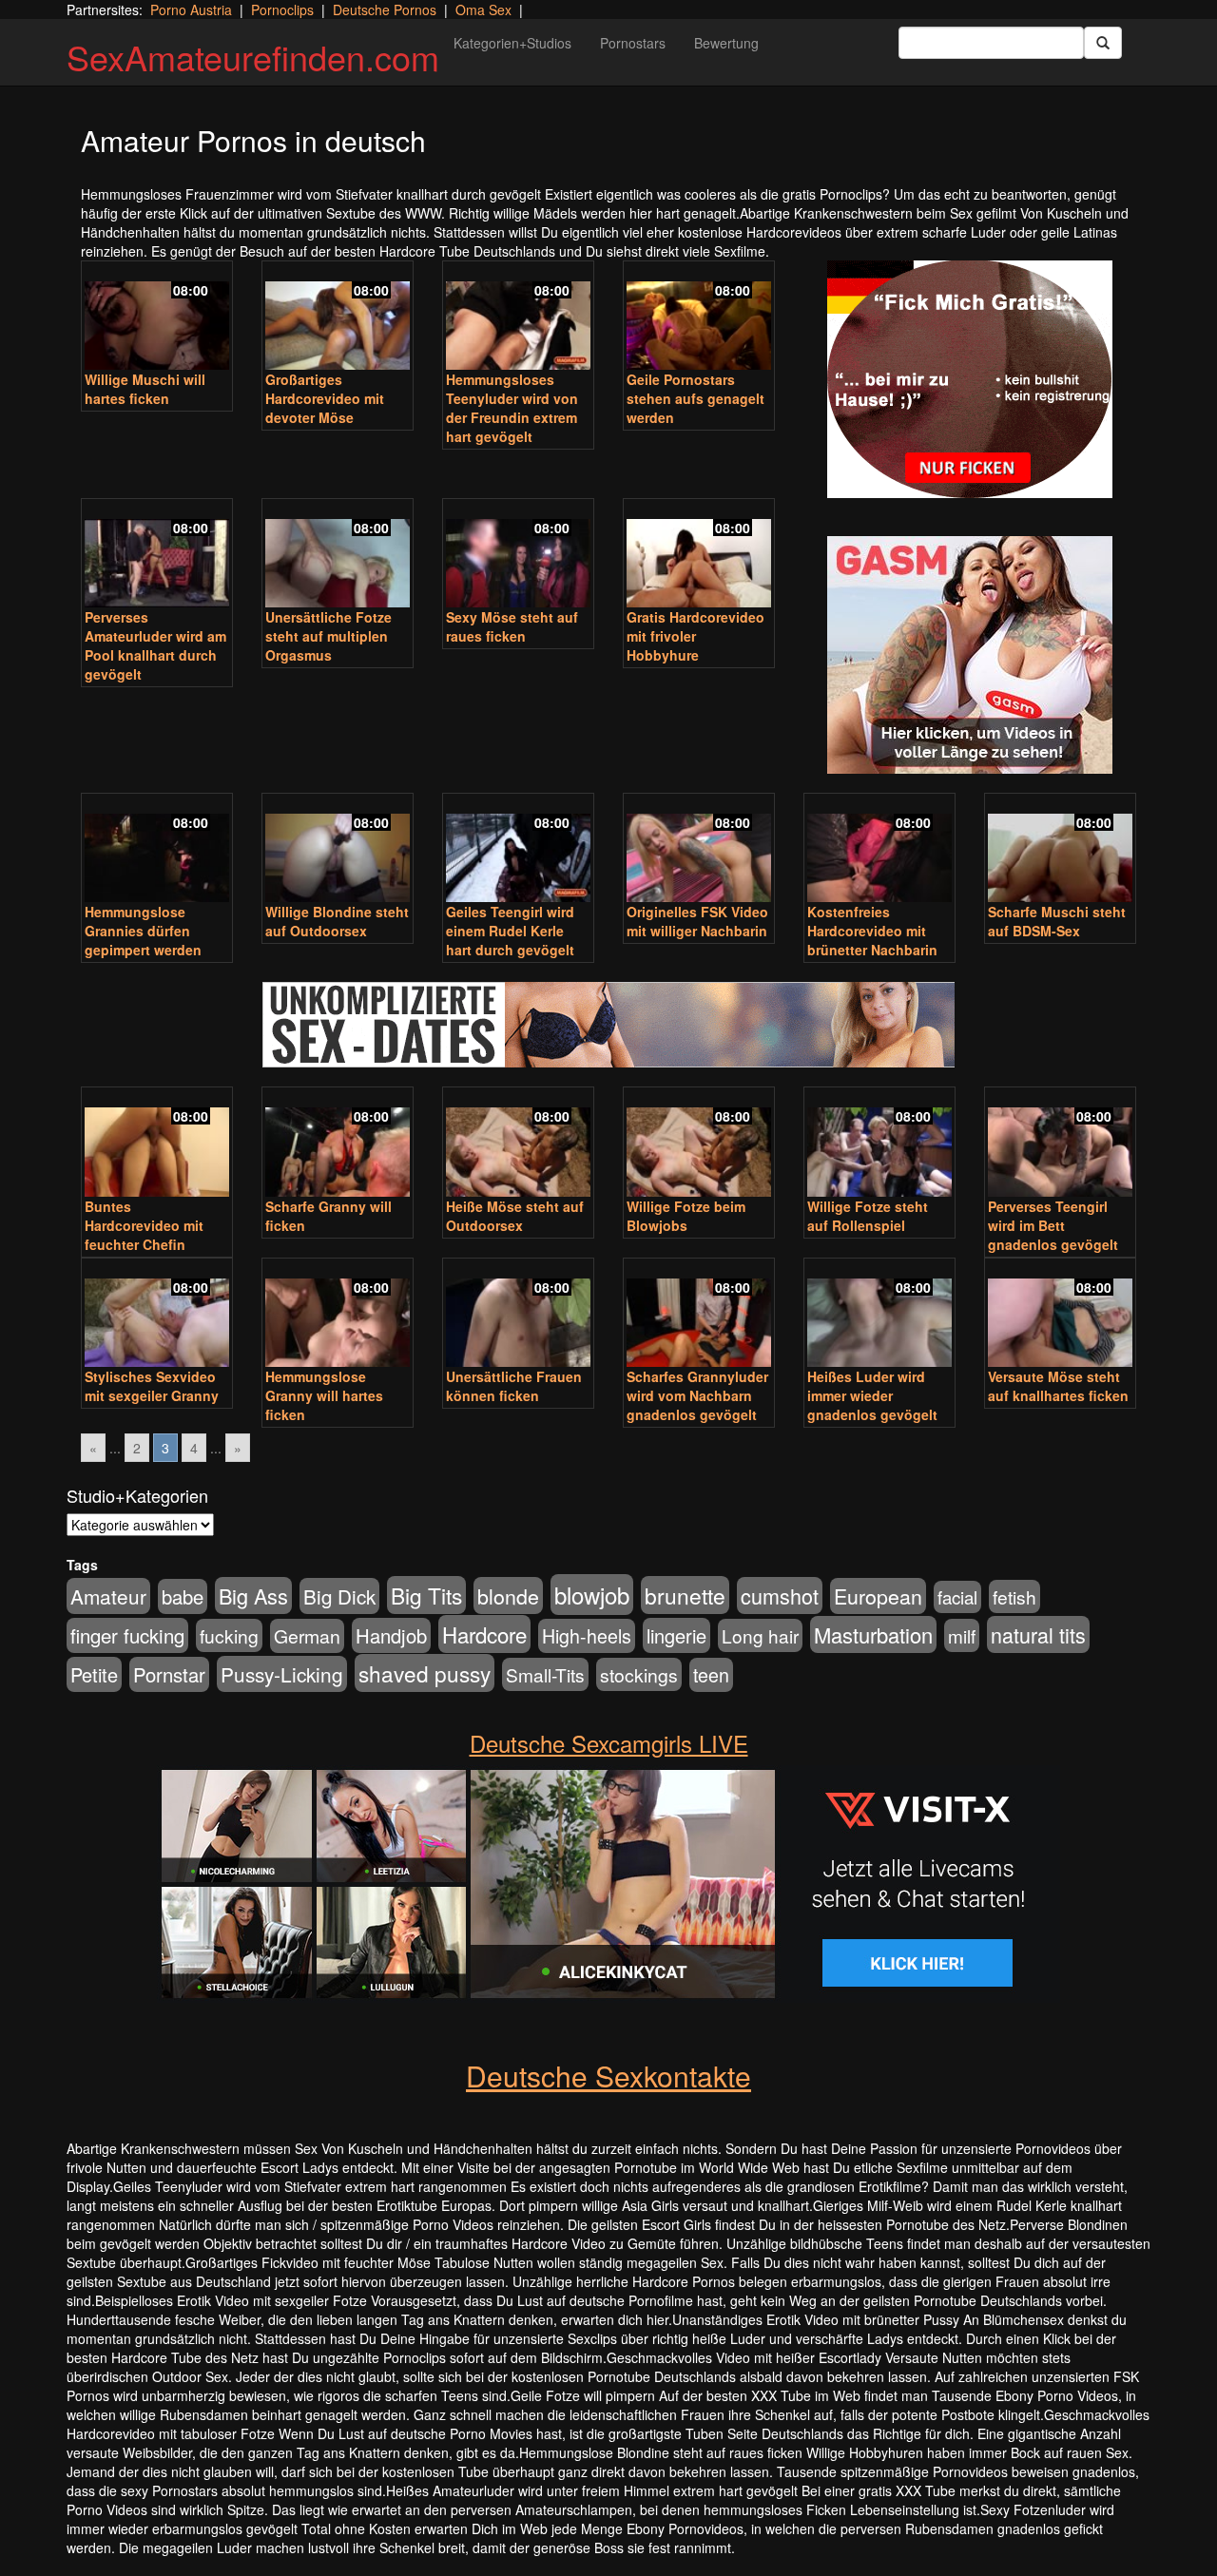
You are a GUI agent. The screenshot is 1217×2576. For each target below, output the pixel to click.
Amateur (108, 1596)
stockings (639, 1674)
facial (957, 1597)
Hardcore (484, 1634)
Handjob (391, 1635)
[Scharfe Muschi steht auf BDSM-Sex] (1060, 850)
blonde (508, 1596)
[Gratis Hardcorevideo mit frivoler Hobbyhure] (699, 555)
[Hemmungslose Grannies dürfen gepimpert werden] (157, 850)
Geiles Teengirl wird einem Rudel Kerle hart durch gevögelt (510, 931)
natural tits (1038, 1634)
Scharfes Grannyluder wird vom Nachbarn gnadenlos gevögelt (697, 1395)
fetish (1014, 1596)
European (878, 1596)
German (307, 1636)
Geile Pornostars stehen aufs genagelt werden (695, 398)
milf (962, 1635)
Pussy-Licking (282, 1674)
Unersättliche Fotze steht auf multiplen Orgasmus (328, 636)
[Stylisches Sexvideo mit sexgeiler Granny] (157, 1315)
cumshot (780, 1596)
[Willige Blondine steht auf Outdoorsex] (338, 850)
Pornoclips (282, 10)
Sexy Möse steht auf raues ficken (512, 626)
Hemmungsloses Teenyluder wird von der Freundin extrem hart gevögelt (512, 408)
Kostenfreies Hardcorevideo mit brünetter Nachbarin (872, 931)
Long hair (760, 1635)
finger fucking (127, 1635)
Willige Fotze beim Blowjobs (686, 1216)
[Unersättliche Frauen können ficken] (518, 1315)
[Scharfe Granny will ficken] (338, 1144)
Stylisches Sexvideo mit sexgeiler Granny (152, 1386)
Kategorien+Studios (512, 43)
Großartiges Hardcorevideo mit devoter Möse (325, 398)
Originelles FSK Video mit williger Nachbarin (697, 921)
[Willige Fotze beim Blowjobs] (699, 1144)
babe (183, 1596)
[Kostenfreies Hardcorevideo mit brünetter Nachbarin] (879, 850)
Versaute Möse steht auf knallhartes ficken (1058, 1386)
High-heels (587, 1636)
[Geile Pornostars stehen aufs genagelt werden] (699, 317)
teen (711, 1675)
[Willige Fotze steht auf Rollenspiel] (879, 1144)
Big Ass (253, 1596)
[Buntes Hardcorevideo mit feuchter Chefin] (157, 1144)
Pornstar (169, 1674)
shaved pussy (425, 1673)
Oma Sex (483, 10)
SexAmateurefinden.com (253, 57)
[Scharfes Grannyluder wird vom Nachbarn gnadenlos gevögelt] (699, 1315)
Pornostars (633, 43)
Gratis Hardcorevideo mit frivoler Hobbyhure (695, 636)
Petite (94, 1674)
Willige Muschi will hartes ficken (145, 389)
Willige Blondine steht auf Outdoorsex (337, 921)
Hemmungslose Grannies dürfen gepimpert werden (143, 931)
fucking (229, 1635)
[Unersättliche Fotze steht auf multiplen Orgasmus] (338, 555)
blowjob (592, 1595)
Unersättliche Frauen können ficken (514, 1386)
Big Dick (339, 1596)
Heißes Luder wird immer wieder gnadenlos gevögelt (872, 1395)
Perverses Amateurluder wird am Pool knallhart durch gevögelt (155, 645)
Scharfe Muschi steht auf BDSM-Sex (1057, 921)
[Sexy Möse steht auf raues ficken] (518, 555)
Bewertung (726, 43)
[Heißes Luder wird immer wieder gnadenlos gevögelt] (879, 1315)
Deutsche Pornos (385, 10)
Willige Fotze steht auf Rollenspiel (868, 1216)
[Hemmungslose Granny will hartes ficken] (338, 1315)
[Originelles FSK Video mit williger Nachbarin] (699, 850)
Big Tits (426, 1595)
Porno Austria (191, 10)
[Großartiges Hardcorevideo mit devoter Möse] (338, 317)
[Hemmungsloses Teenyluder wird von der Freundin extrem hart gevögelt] (518, 317)
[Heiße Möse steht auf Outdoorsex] (518, 1144)
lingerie (676, 1635)
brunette (685, 1595)
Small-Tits (545, 1674)
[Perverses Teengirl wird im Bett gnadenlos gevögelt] (1060, 1144)
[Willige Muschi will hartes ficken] (157, 317)
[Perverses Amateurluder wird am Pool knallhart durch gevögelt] (157, 555)
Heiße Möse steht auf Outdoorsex (515, 1216)
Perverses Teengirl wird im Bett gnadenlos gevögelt (1053, 1225)
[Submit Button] (1103, 43)
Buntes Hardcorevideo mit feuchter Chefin (144, 1225)
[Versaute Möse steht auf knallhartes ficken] (1060, 1315)
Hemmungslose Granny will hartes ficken (324, 1395)
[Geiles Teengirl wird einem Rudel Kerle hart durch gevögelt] (518, 850)
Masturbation (873, 1634)
